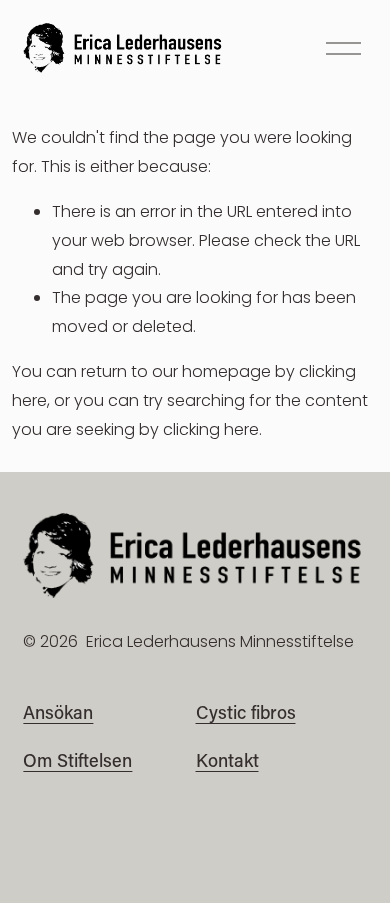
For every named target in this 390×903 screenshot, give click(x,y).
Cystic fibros (246, 712)
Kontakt (227, 760)
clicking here (211, 429)
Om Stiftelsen (77, 760)
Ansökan (58, 712)
